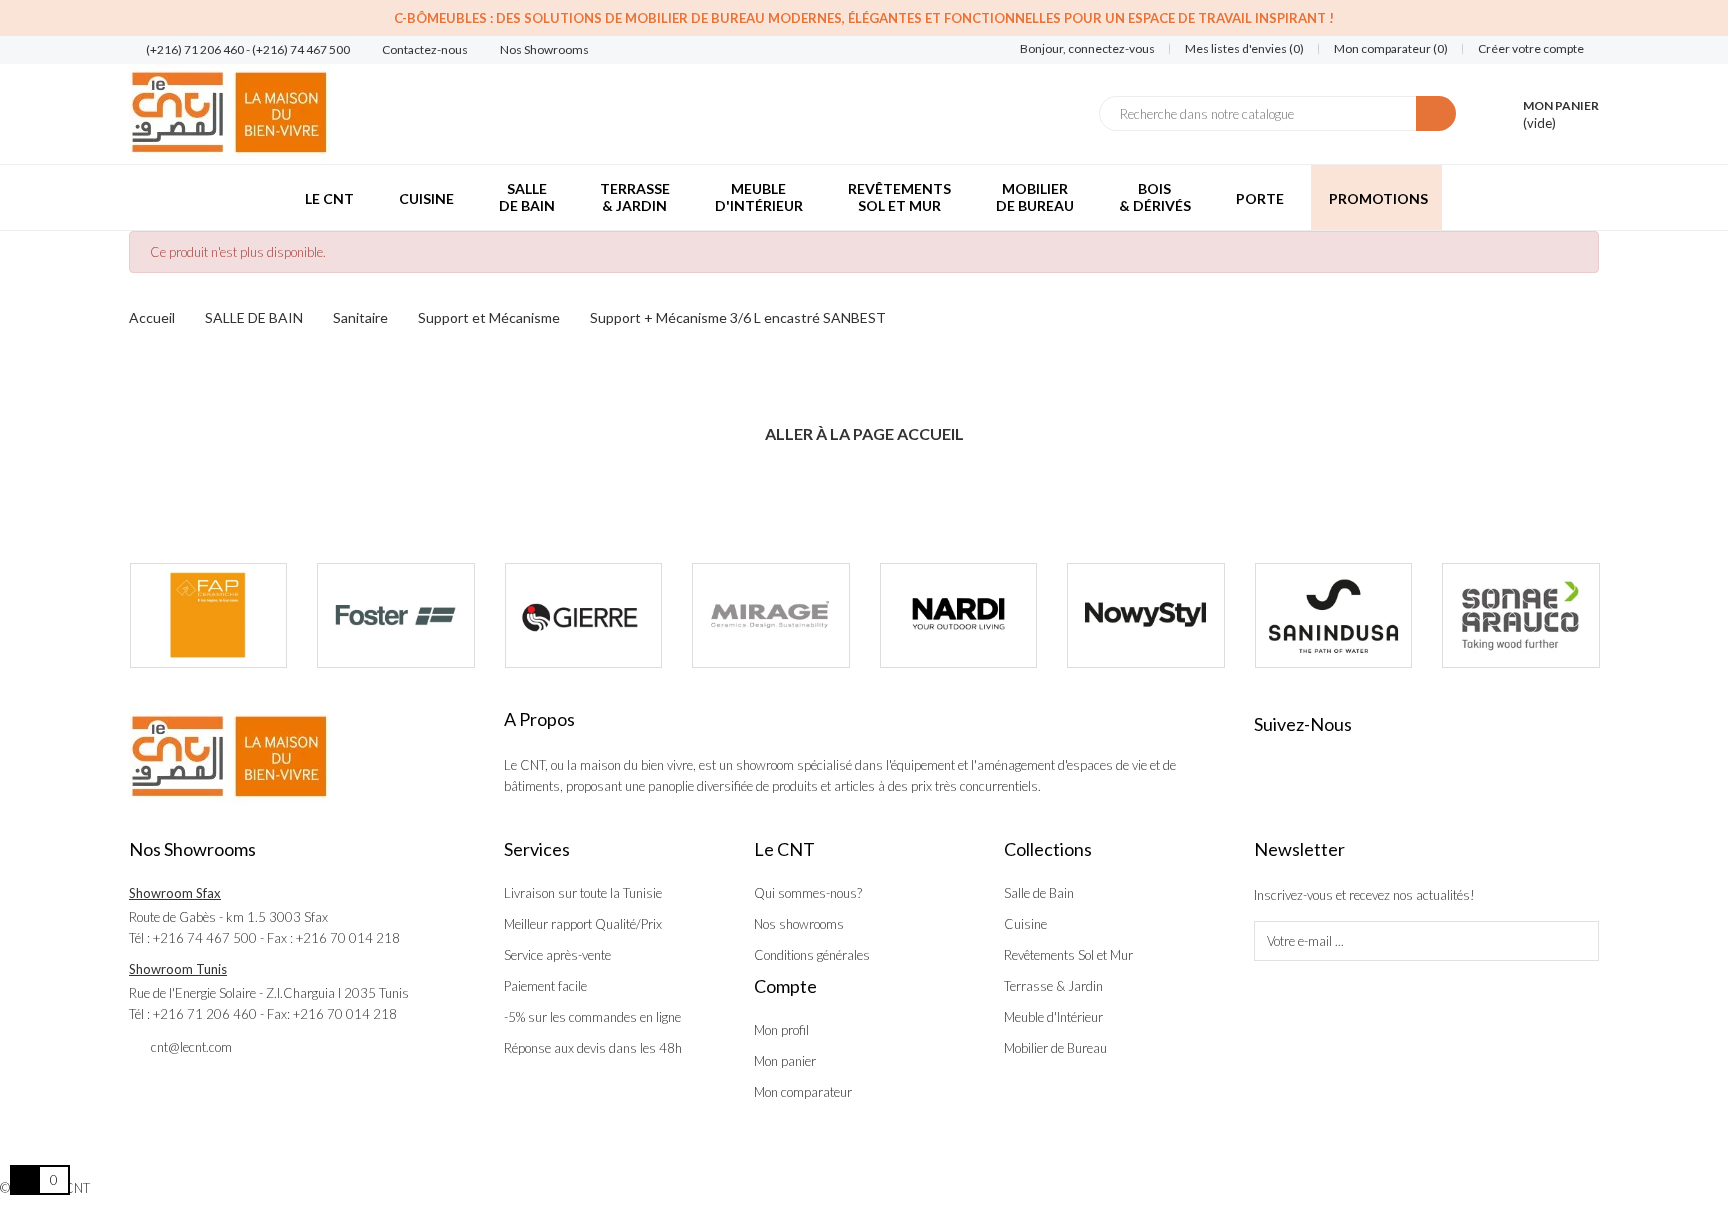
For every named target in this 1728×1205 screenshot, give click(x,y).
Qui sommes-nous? (808, 893)
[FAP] (209, 616)
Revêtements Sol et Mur (1068, 955)
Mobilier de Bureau (1055, 1048)
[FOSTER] (396, 616)
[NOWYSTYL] (1146, 616)
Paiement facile (545, 986)
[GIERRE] (584, 616)
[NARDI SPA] (959, 616)
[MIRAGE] (771, 616)
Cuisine (1025, 924)
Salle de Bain (1039, 893)
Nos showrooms (799, 924)
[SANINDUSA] (1334, 616)
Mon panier (785, 1061)
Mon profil (781, 1030)
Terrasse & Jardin (1053, 986)
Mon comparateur (803, 1092)
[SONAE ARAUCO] (1521, 616)
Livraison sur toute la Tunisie (583, 893)
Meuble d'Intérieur (1053, 1017)
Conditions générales (812, 955)
